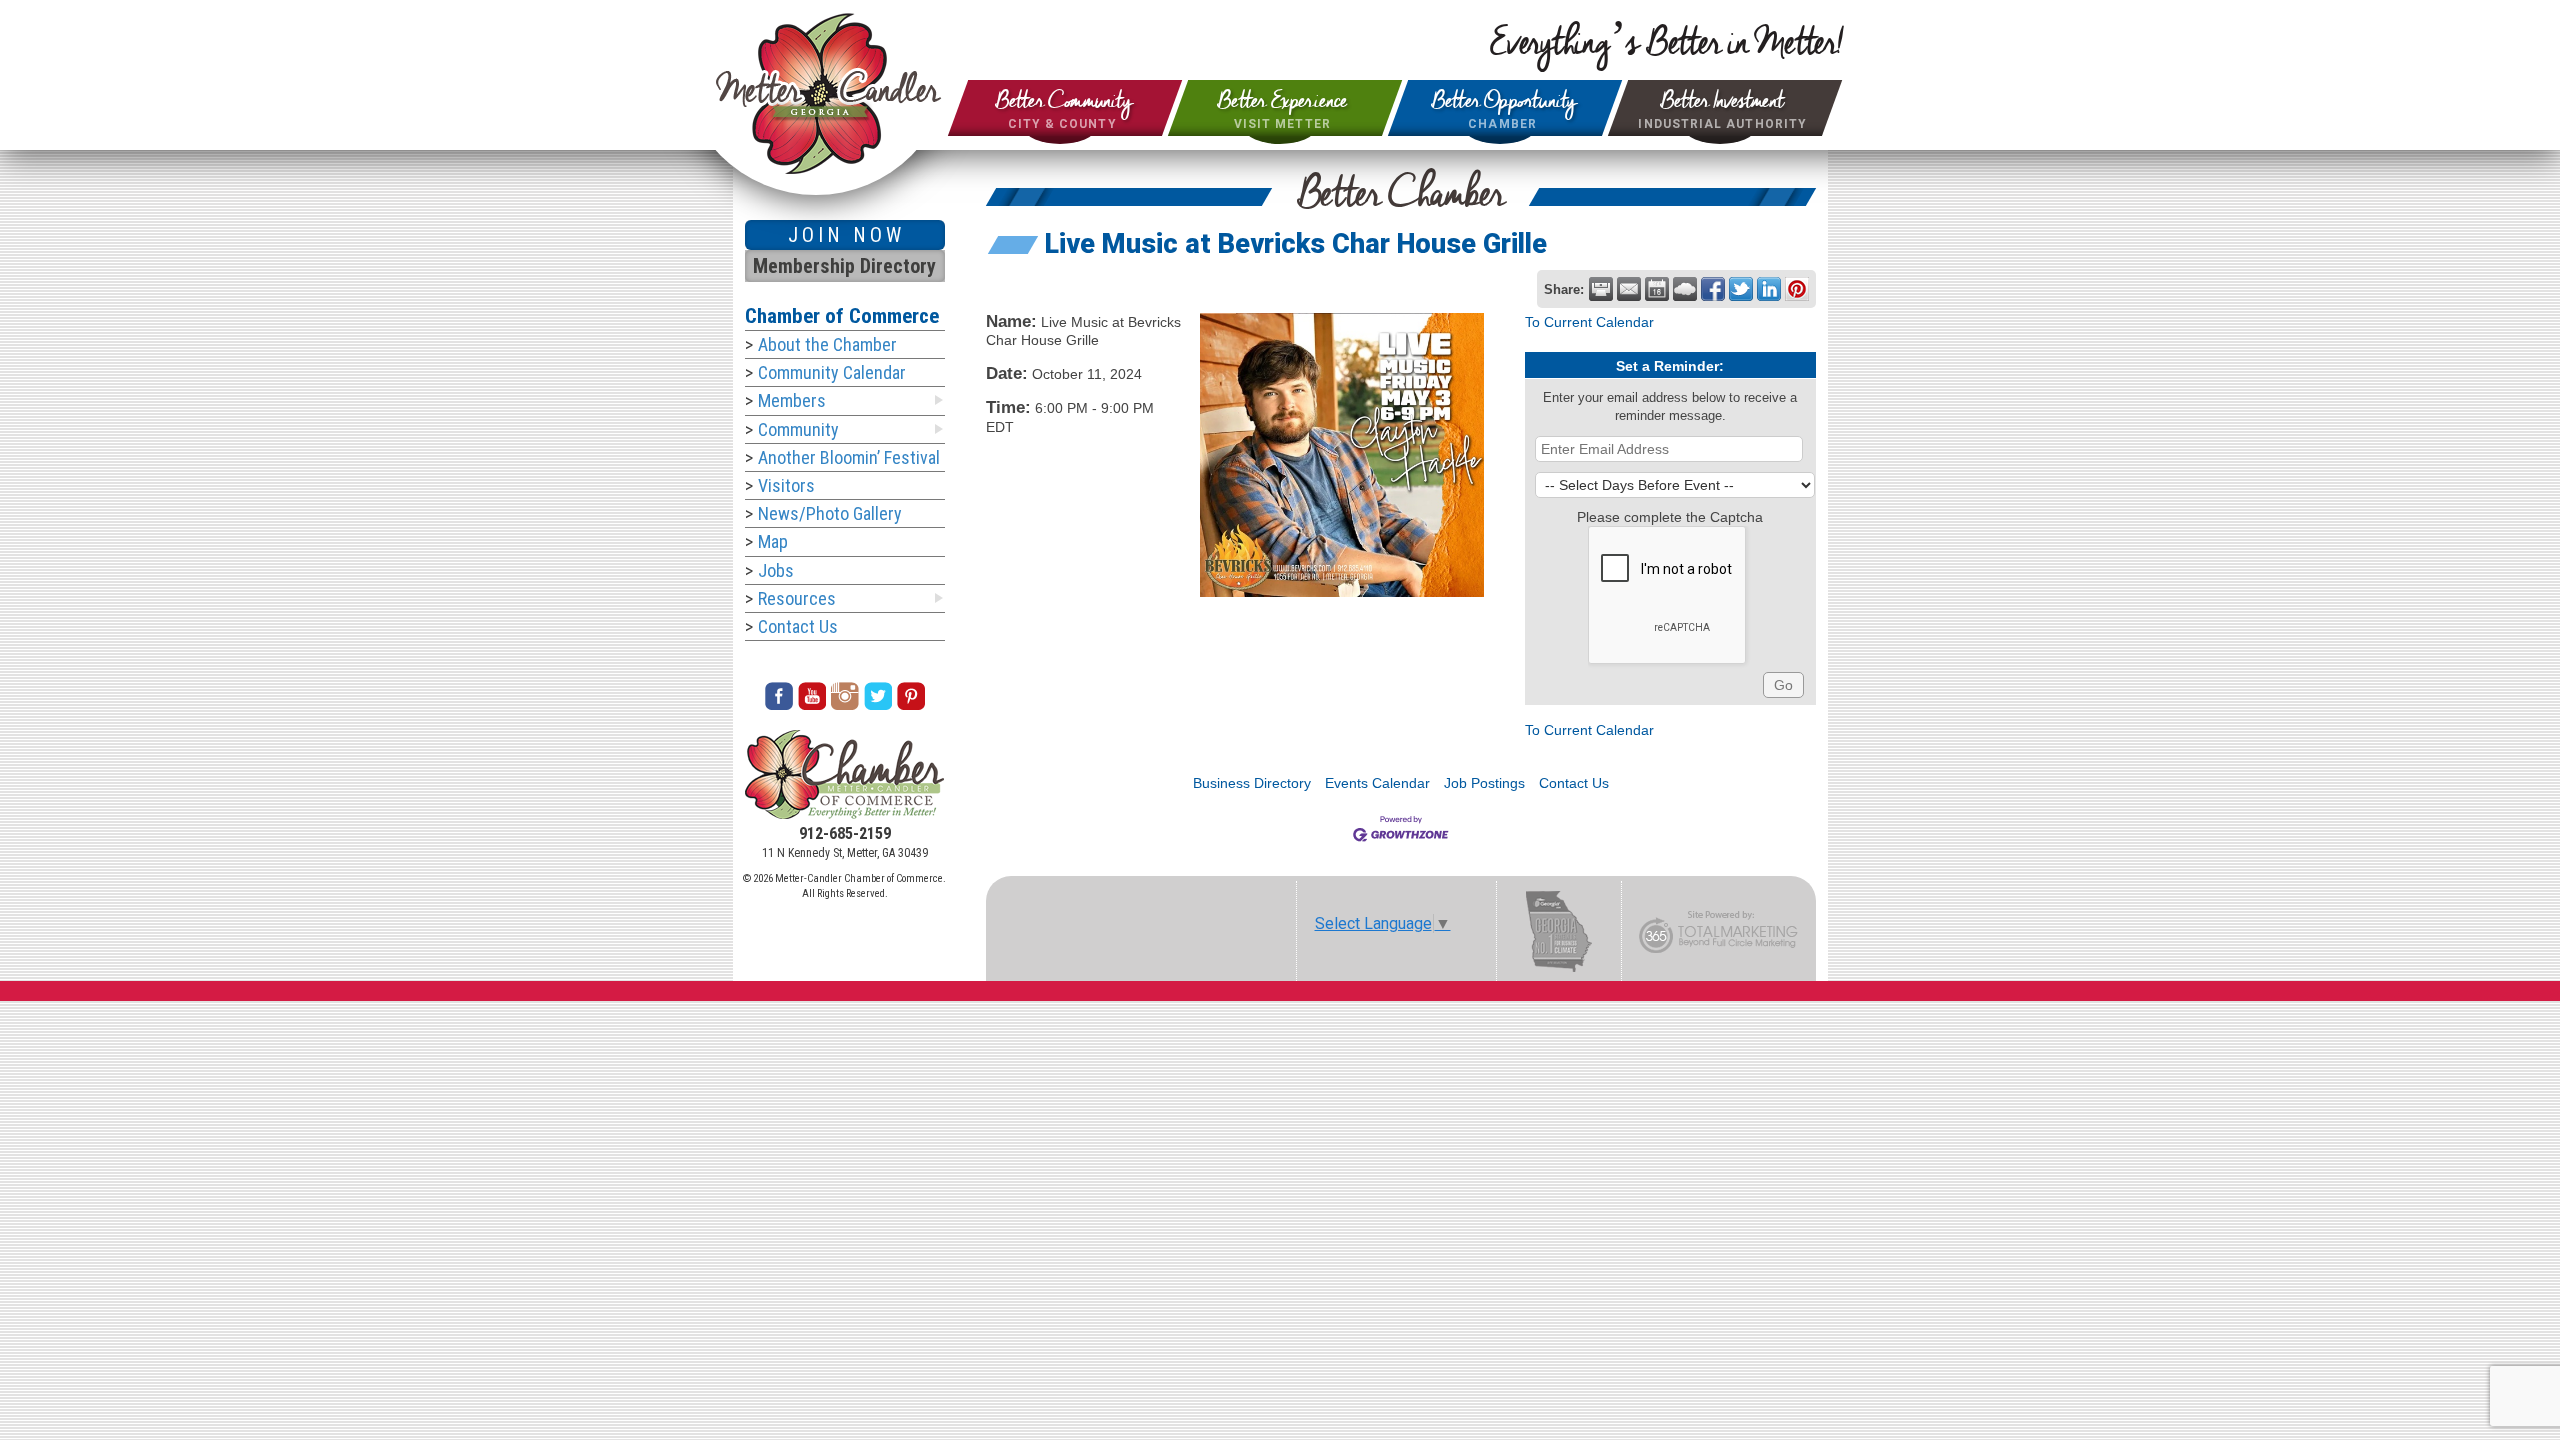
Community (798, 429)
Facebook (779, 696)
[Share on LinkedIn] (1769, 289)
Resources (797, 598)
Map (773, 541)
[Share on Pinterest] (1797, 289)
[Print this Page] (1601, 289)
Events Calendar (1377, 783)
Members (792, 400)
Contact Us (1574, 783)
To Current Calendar (1589, 322)
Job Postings (1484, 783)
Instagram (845, 696)
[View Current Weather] (1685, 289)
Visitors (786, 485)
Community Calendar (832, 372)
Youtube (812, 696)
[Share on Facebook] (1713, 289)
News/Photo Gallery (830, 513)
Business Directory (1252, 783)
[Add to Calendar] (1657, 289)
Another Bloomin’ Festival (849, 457)
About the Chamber (827, 344)
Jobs (776, 570)
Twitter (878, 696)
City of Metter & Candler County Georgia (829, 93)
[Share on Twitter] (1741, 289)
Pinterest (911, 696)
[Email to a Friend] (1629, 289)
